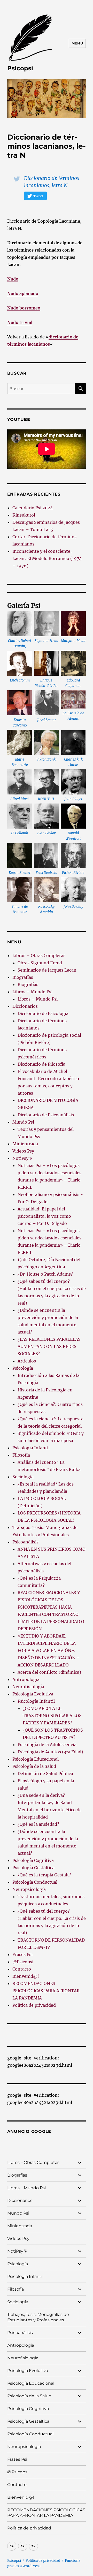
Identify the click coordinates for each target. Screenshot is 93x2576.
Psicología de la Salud (34, 1766)
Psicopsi (20, 68)
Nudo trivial (20, 322)
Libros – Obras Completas (39, 956)
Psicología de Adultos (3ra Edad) (50, 1752)
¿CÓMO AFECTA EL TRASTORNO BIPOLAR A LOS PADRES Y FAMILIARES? (52, 1716)
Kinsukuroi (24, 515)
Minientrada (25, 1144)
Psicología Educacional (36, 1759)
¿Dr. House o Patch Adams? (45, 1274)
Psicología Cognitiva (33, 1860)
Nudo (13, 279)
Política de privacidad (34, 2005)
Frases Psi (22, 1954)
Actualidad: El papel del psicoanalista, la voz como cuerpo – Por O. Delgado (44, 1216)
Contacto (22, 1969)
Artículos (27, 1361)
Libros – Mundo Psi (32, 992)
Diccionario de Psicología (43, 1013)
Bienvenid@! (26, 1976)
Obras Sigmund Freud (40, 963)
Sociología (23, 1477)
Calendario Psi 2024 (33, 508)
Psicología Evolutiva (33, 1694)
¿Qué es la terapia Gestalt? (44, 1875)
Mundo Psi (23, 1122)
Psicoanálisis (25, 1542)
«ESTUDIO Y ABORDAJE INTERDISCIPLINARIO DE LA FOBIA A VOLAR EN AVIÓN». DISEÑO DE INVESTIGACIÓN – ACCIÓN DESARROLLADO (49, 1650)
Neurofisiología (28, 1687)
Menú (77, 43)
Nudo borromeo (24, 308)
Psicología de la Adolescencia (47, 1745)
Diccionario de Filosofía (41, 1064)
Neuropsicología (29, 1889)
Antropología (26, 1679)
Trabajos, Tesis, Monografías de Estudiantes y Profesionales (38, 2317)
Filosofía (21, 1455)
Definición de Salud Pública (45, 1774)
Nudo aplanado (23, 293)
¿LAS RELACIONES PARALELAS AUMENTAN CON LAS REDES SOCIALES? (49, 1346)
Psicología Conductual (35, 1882)
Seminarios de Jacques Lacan (47, 970)
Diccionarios (25, 1006)
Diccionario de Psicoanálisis (46, 1115)
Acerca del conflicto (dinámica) (49, 1672)
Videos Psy (23, 1151)
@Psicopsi (23, 1962)
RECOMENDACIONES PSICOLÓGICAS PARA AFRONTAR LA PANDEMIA (46, 1991)
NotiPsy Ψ (22, 1158)
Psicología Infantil (31, 1448)
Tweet (38, 196)
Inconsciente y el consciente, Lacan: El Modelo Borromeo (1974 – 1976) (47, 558)
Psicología (23, 1368)
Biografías (23, 977)
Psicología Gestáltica (33, 1868)
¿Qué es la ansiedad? (38, 1824)
